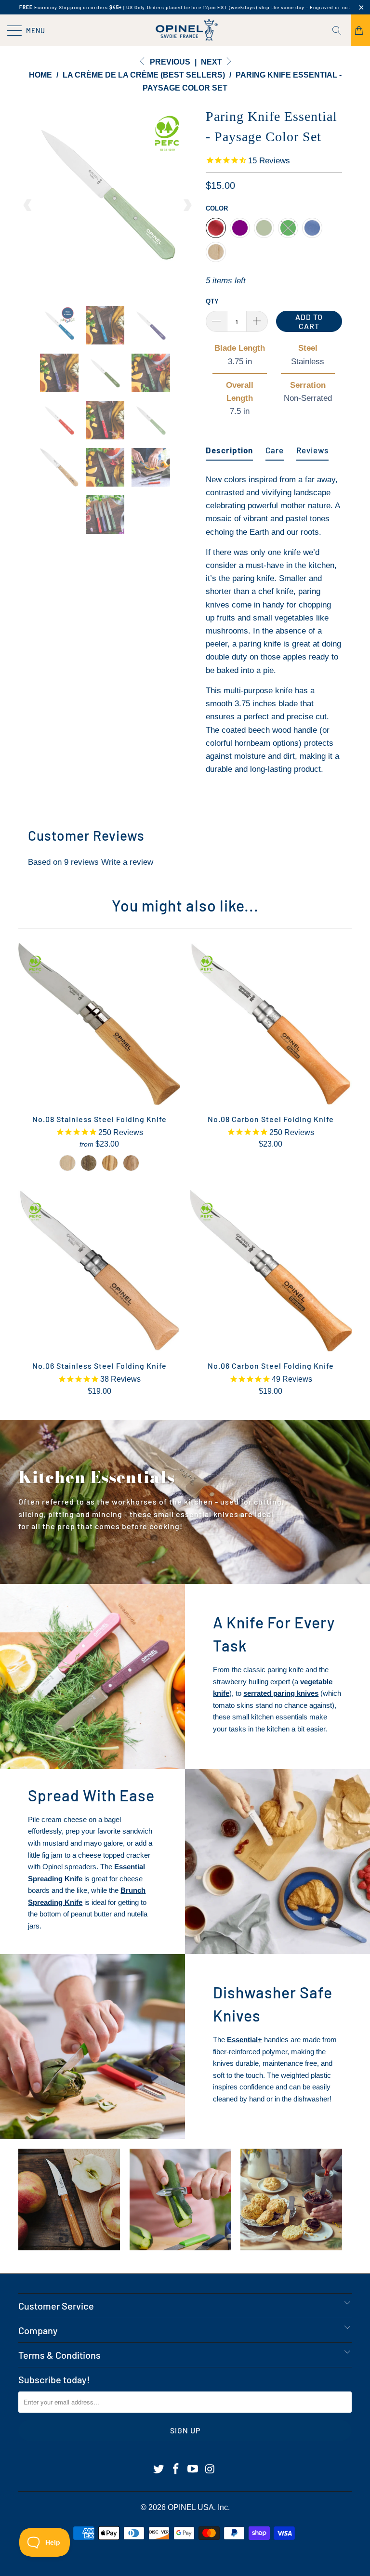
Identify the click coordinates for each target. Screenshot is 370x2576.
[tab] (229, 446)
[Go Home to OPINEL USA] (185, 30)
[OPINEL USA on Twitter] (159, 2470)
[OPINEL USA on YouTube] (193, 2470)
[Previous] (28, 205)
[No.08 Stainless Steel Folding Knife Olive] (110, 1163)
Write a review (127, 862)
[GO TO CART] (360, 30)
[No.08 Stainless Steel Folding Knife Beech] (67, 1163)
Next (212, 62)
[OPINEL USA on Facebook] (176, 2470)
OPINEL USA (191, 2507)
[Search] (340, 30)
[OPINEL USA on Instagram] (211, 2470)
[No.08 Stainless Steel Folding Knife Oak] (131, 1163)
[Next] (187, 205)
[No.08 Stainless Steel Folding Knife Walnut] (89, 1163)
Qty (212, 301)
